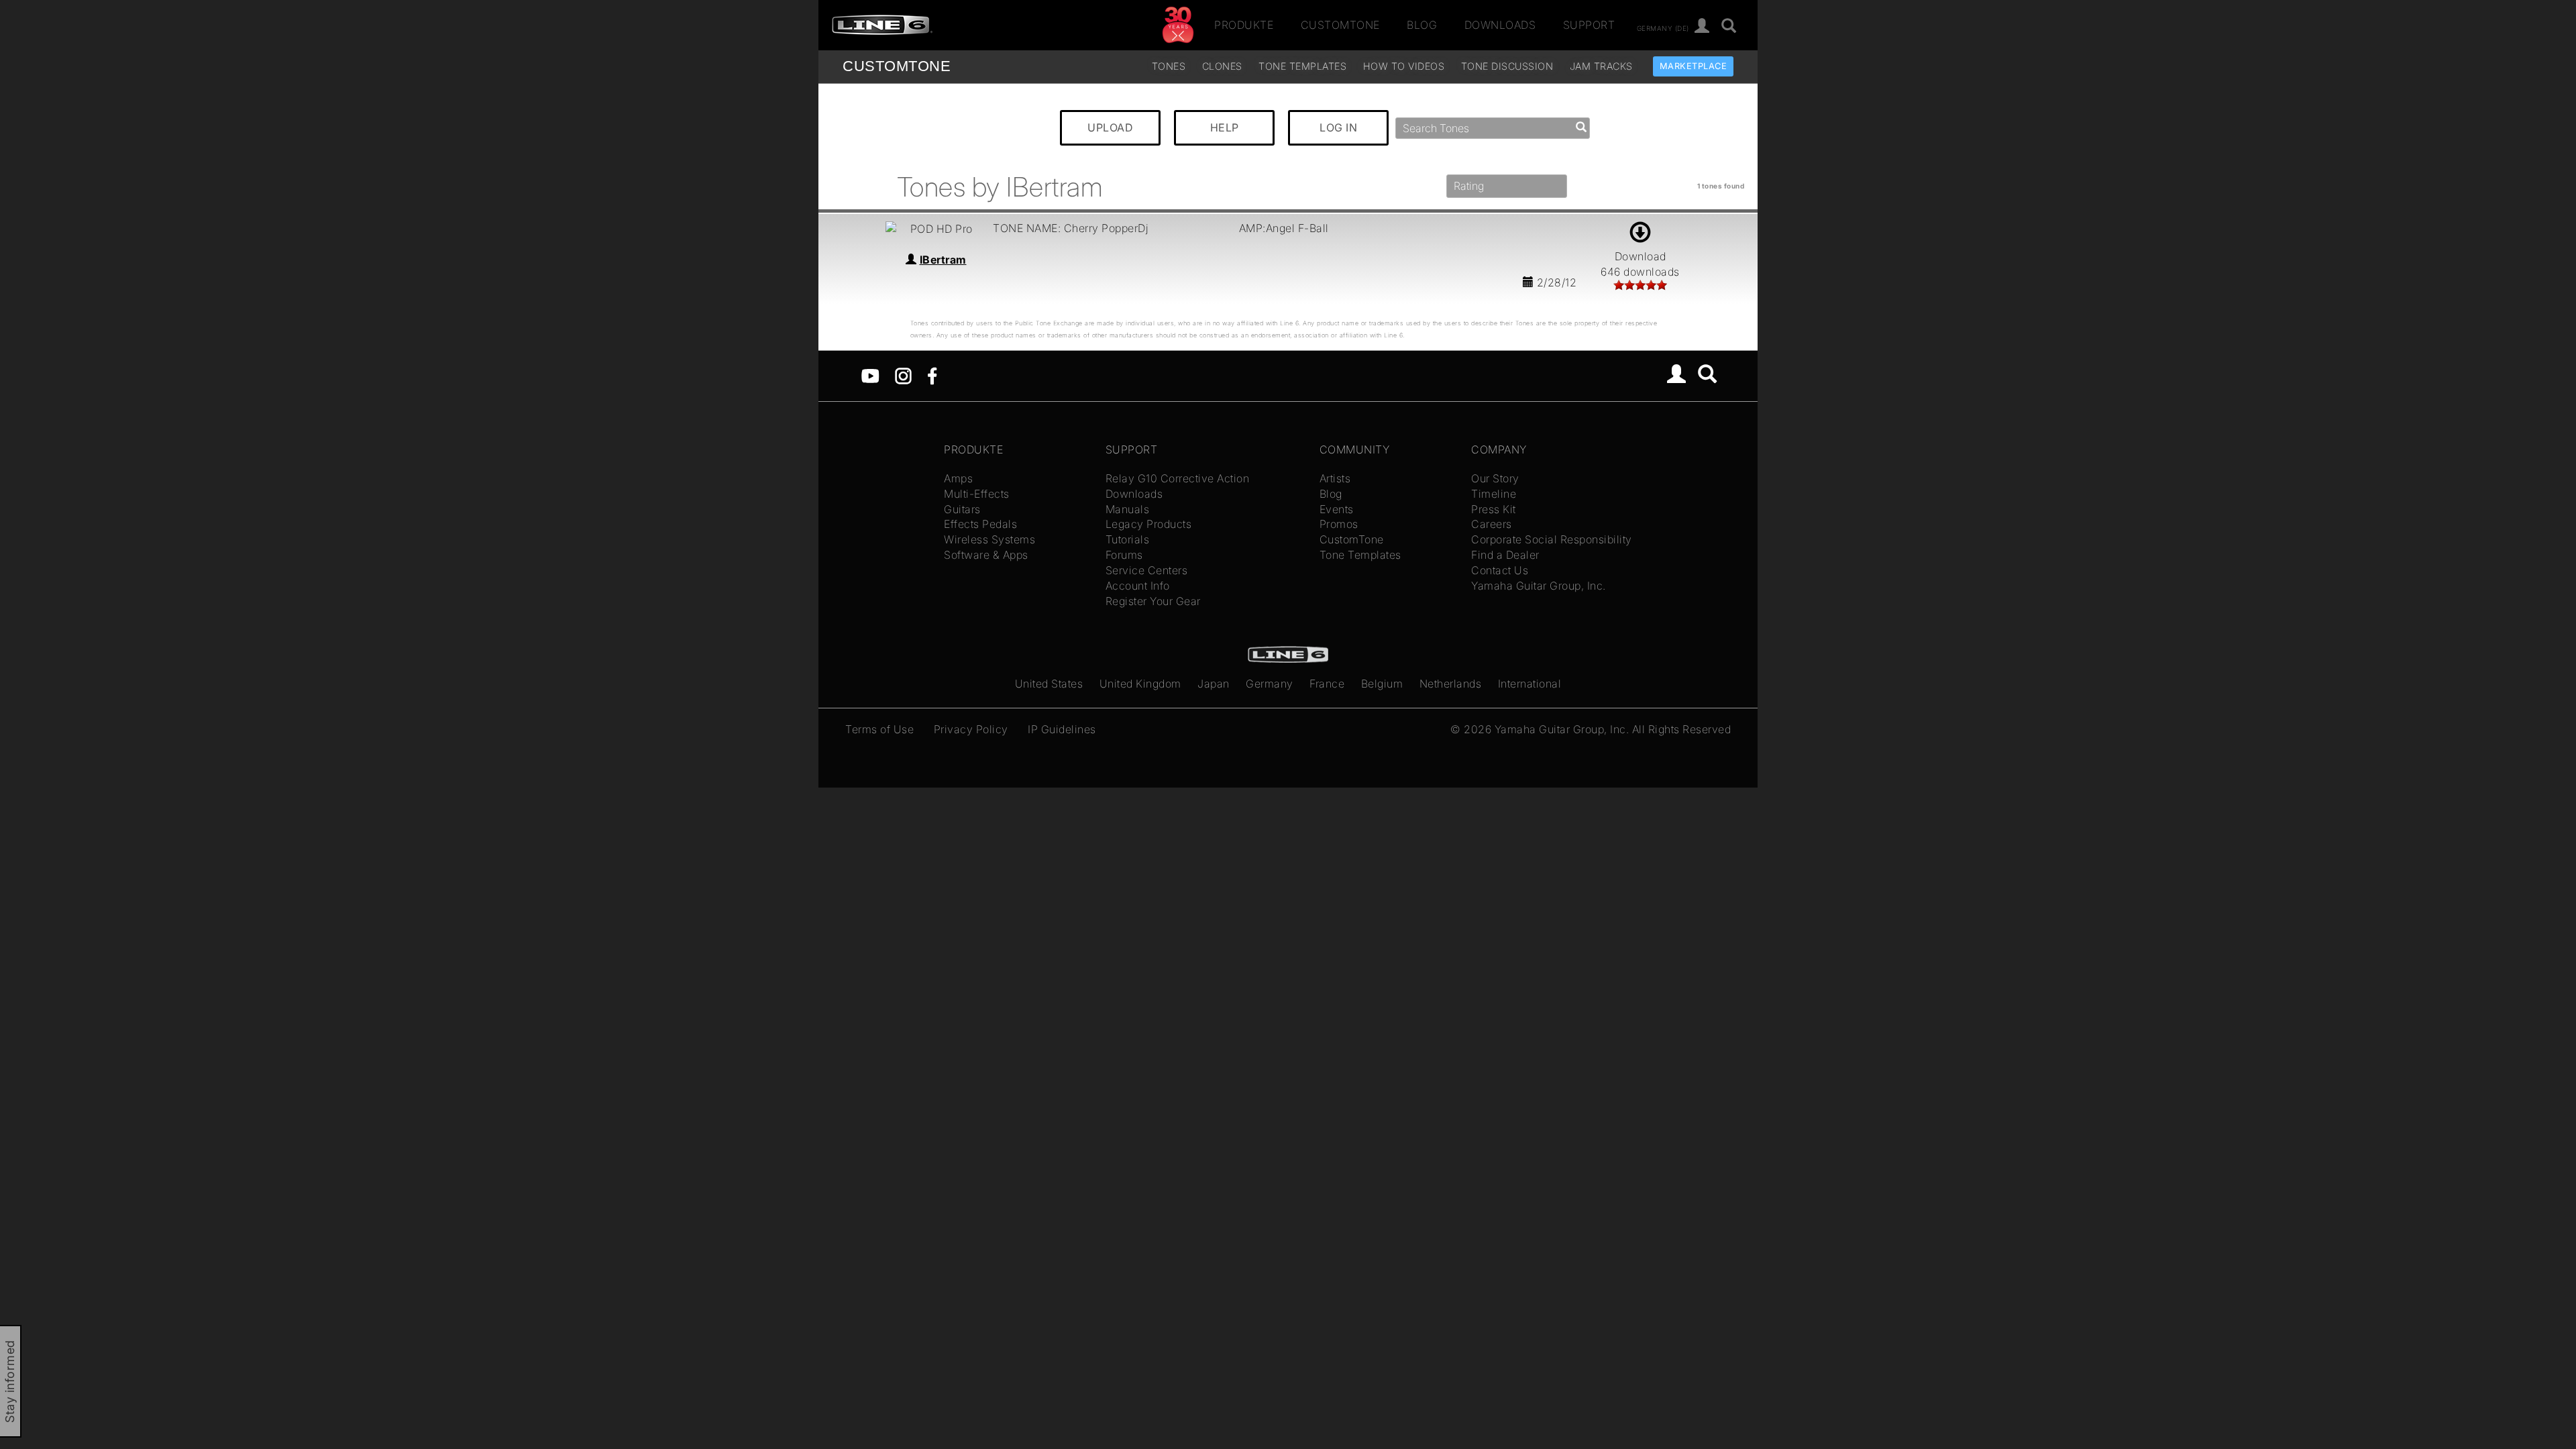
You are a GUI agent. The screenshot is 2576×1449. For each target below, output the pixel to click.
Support (1589, 25)
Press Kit (1494, 509)
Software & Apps (986, 555)
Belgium (1382, 684)
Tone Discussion (1507, 66)
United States (1049, 684)
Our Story (1495, 478)
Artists (1335, 478)
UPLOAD (1110, 127)
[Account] (1702, 26)
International (1530, 684)
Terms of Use (879, 729)
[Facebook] (932, 375)
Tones (1169, 66)
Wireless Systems (989, 539)
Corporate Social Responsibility (1552, 539)
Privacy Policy (971, 729)
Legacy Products (1149, 524)
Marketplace (1694, 66)
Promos (1339, 524)
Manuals (1128, 509)
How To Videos (1404, 66)
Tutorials (1128, 539)
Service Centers (1147, 570)
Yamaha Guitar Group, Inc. (1539, 586)
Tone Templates (1302, 66)
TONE (897, 66)
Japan (1214, 684)
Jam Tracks (1601, 66)
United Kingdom (1140, 684)
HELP (1225, 127)
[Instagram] (903, 375)
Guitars (962, 509)
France (1327, 684)
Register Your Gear (1153, 601)
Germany (1270, 684)
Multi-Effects (977, 494)
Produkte (1244, 25)
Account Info (1138, 586)
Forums (1124, 555)
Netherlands (1451, 684)
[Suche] (1729, 26)
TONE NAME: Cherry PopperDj (1071, 228)
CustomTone (1340, 25)
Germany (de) (1663, 28)
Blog (1422, 25)
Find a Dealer (1505, 555)
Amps (958, 478)
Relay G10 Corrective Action (1178, 478)
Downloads (1500, 25)
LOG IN (1338, 127)
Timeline (1494, 494)
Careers (1492, 524)
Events (1337, 509)
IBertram (943, 260)
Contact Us (1500, 570)
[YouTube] (870, 375)
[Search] (1708, 376)
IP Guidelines (1062, 729)
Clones (1222, 66)
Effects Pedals (980, 524)
